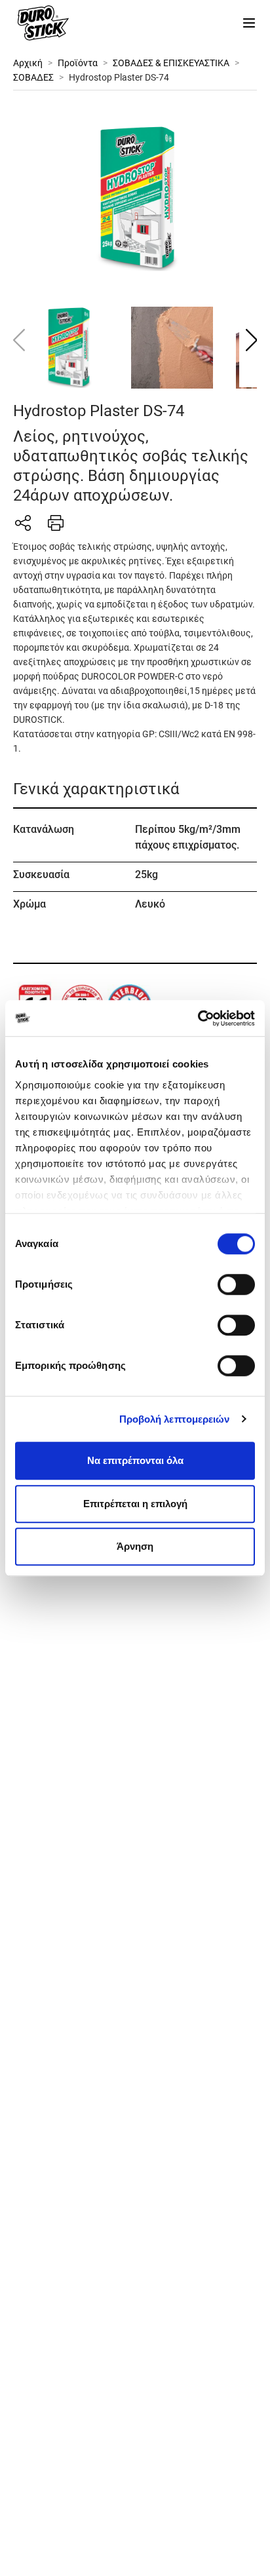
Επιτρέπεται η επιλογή (135, 1504)
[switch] (236, 1284)
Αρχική (28, 63)
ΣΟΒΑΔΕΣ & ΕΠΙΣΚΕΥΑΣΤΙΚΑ (171, 63)
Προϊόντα (78, 63)
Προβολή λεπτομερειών (175, 1419)
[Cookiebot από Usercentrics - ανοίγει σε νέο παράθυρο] (198, 1018)
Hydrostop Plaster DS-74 (119, 77)
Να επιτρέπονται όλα (135, 1460)
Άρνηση (135, 1546)
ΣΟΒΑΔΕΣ (33, 77)
